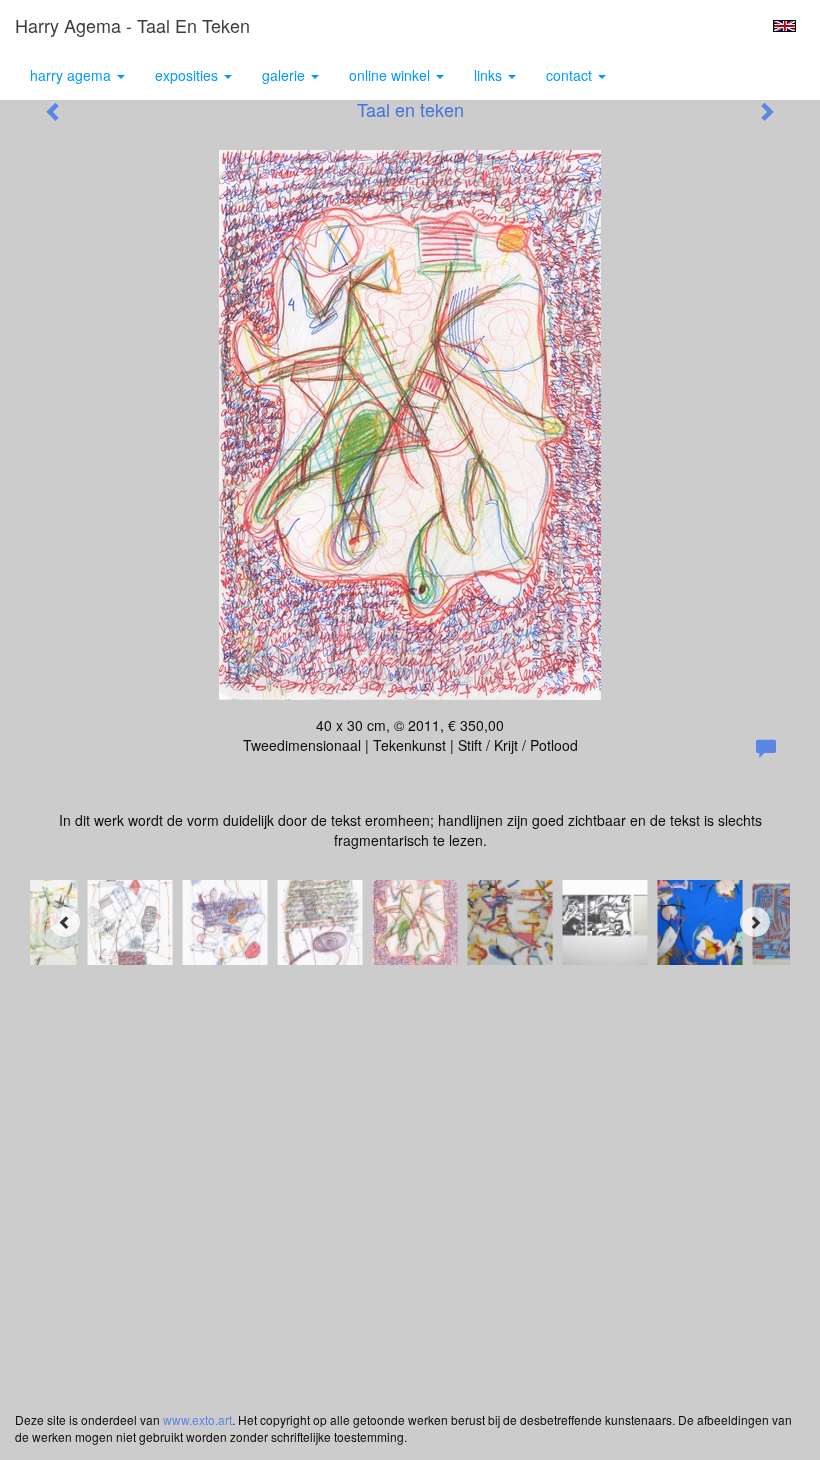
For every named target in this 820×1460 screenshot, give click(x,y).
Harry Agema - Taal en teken (132, 25)
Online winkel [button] (391, 75)
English (784, 26)
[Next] (755, 922)
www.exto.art (197, 1419)
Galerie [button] (285, 75)
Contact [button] (571, 75)
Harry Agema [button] (72, 75)
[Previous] (65, 922)
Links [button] (490, 75)
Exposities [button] (188, 75)
